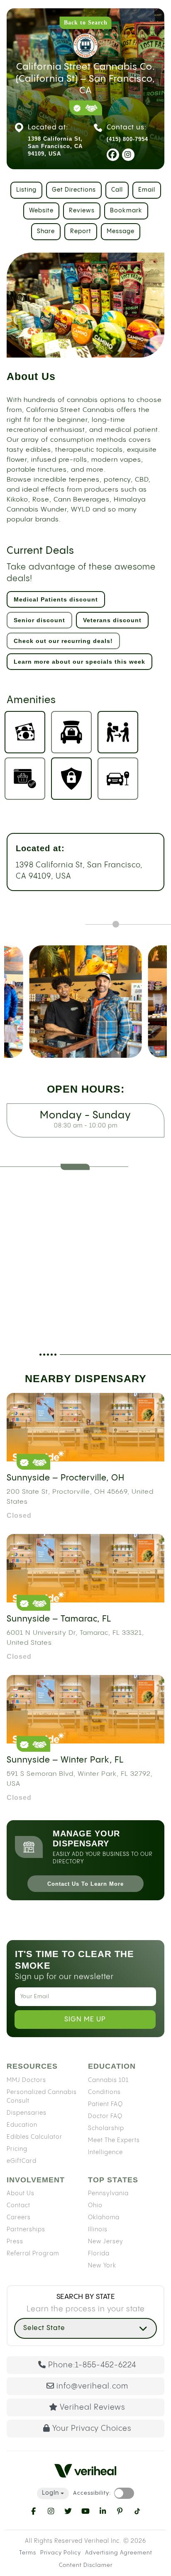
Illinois (98, 2230)
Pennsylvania (108, 2194)
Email (147, 190)
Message (121, 231)
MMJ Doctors (26, 2080)
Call (117, 190)
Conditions (104, 2092)
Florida (99, 2254)
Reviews (82, 211)
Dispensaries (27, 2113)
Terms (28, 2553)
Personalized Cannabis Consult (42, 2097)
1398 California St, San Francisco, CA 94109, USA (79, 871)
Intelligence (105, 2152)
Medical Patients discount (56, 599)
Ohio (95, 2206)
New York (102, 2266)
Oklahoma (104, 2218)
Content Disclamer (86, 2565)
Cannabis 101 (108, 2080)
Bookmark (126, 211)
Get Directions (74, 190)
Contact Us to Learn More (85, 1884)
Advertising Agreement (119, 2553)
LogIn (50, 2493)
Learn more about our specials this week (79, 662)
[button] (85, 2328)
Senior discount (39, 620)
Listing (26, 190)
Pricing (17, 2149)
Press (15, 2242)
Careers (19, 2218)
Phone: (92, 2365)
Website (41, 211)
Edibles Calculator (34, 2137)
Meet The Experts (114, 2140)
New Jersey (106, 2242)
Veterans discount (112, 620)
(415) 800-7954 (127, 139)
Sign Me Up (85, 2020)
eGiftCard (22, 2161)
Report (81, 231)
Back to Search (86, 23)
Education (22, 2125)
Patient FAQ (105, 2104)
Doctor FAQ (105, 2116)
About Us (21, 2194)
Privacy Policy (61, 2553)
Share (46, 231)
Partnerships (26, 2230)
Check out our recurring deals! (63, 641)
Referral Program (33, 2254)
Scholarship (106, 2128)
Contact (18, 2206)
